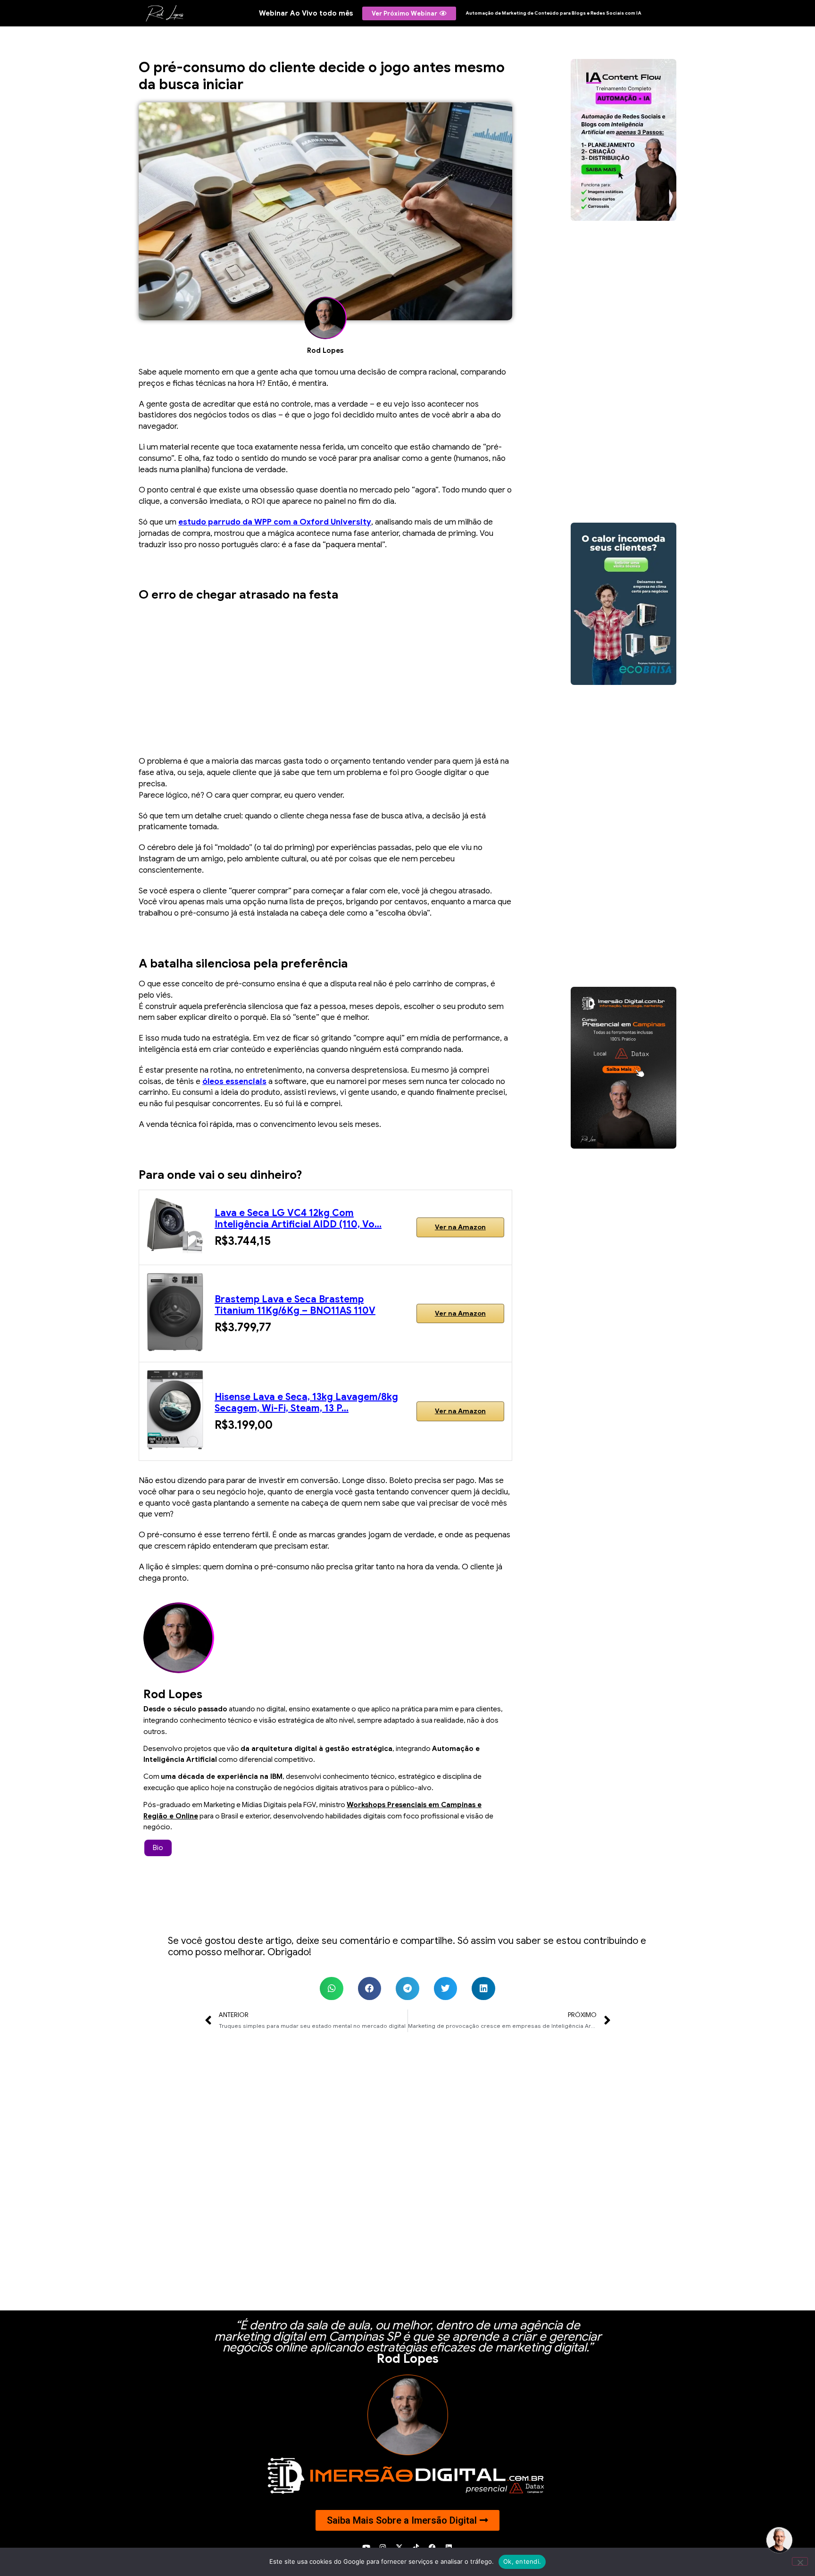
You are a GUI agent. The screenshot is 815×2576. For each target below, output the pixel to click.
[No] (800, 2561)
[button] (332, 1989)
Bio (158, 1848)
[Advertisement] (325, 675)
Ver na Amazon (460, 1227)
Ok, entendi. (522, 2561)
